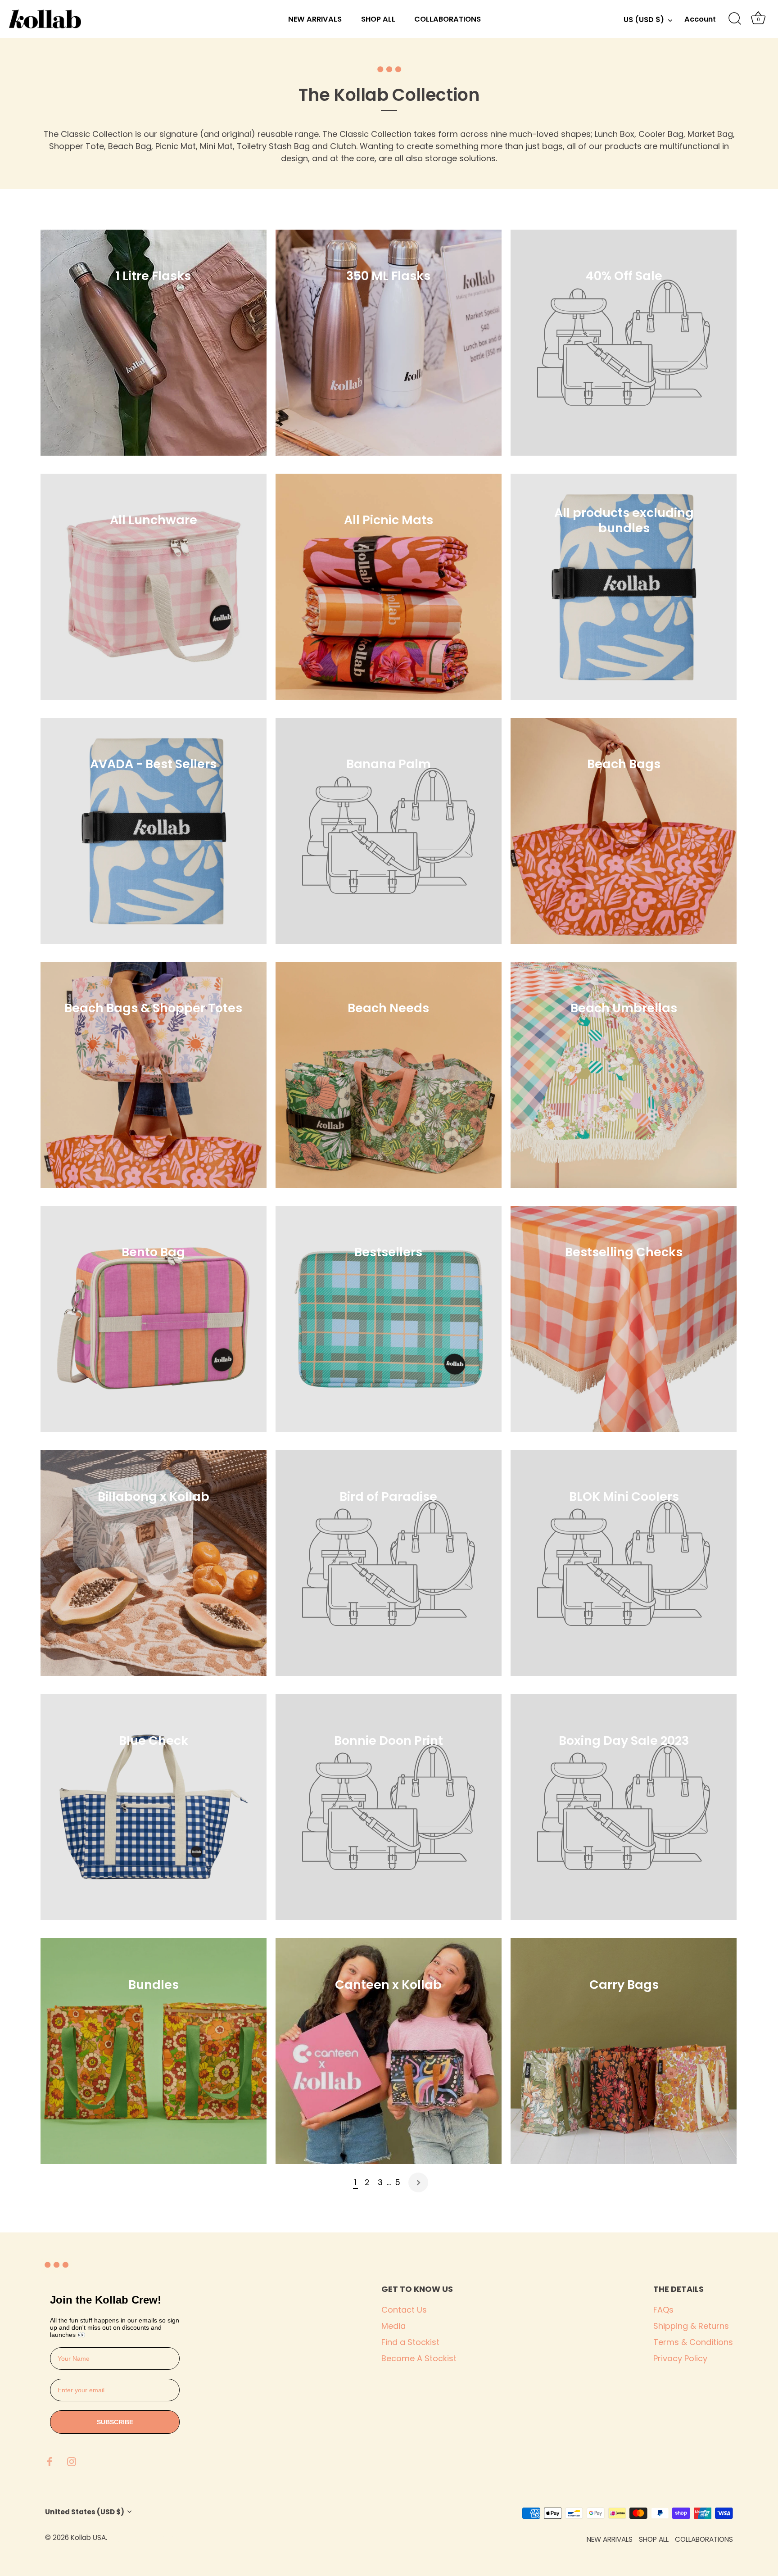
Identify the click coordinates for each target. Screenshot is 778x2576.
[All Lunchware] (154, 587)
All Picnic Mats (389, 520)
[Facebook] (50, 2461)
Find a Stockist (410, 2342)
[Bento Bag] (154, 1319)
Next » (418, 2182)
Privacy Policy (680, 2358)
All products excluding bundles (624, 520)
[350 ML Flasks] (389, 343)
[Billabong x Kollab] (154, 1563)
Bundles (154, 1984)
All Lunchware (154, 520)
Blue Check (154, 1740)
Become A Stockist (419, 2358)
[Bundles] (154, 2051)
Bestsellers (389, 1252)
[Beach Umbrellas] (624, 1075)
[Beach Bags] (624, 831)
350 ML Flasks (389, 276)
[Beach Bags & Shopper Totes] (154, 1075)
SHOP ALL (378, 19)
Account (700, 19)
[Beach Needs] (389, 1075)
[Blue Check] (154, 1807)
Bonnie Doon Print (389, 1740)
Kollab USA (88, 2538)
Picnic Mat (176, 146)
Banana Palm (389, 764)
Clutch (343, 146)
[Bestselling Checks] (624, 1319)
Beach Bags (624, 764)
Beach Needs (389, 1008)
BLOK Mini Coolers (624, 1496)
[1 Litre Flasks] (154, 343)
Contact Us (404, 2310)
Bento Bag (154, 1252)
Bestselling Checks (624, 1252)
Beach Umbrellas (624, 1008)
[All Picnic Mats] (389, 587)
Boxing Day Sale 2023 (624, 1740)
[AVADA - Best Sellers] (154, 831)
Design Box (161, 2538)
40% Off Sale (624, 276)
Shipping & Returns (691, 2326)
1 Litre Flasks (154, 276)
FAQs (663, 2310)
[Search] (735, 19)
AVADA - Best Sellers (154, 764)
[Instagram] (72, 2461)
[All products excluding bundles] (624, 587)
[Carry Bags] (624, 2051)
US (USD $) (644, 20)
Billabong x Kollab (154, 1496)
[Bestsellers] (389, 1319)
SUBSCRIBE (115, 2422)
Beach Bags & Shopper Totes (154, 1008)
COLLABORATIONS (448, 19)
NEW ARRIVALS (315, 19)
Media (394, 2326)
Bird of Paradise (389, 1496)
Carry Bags (624, 1984)
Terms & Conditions (693, 2342)
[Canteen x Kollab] (389, 2051)
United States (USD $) (85, 2512)
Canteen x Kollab (389, 1984)
